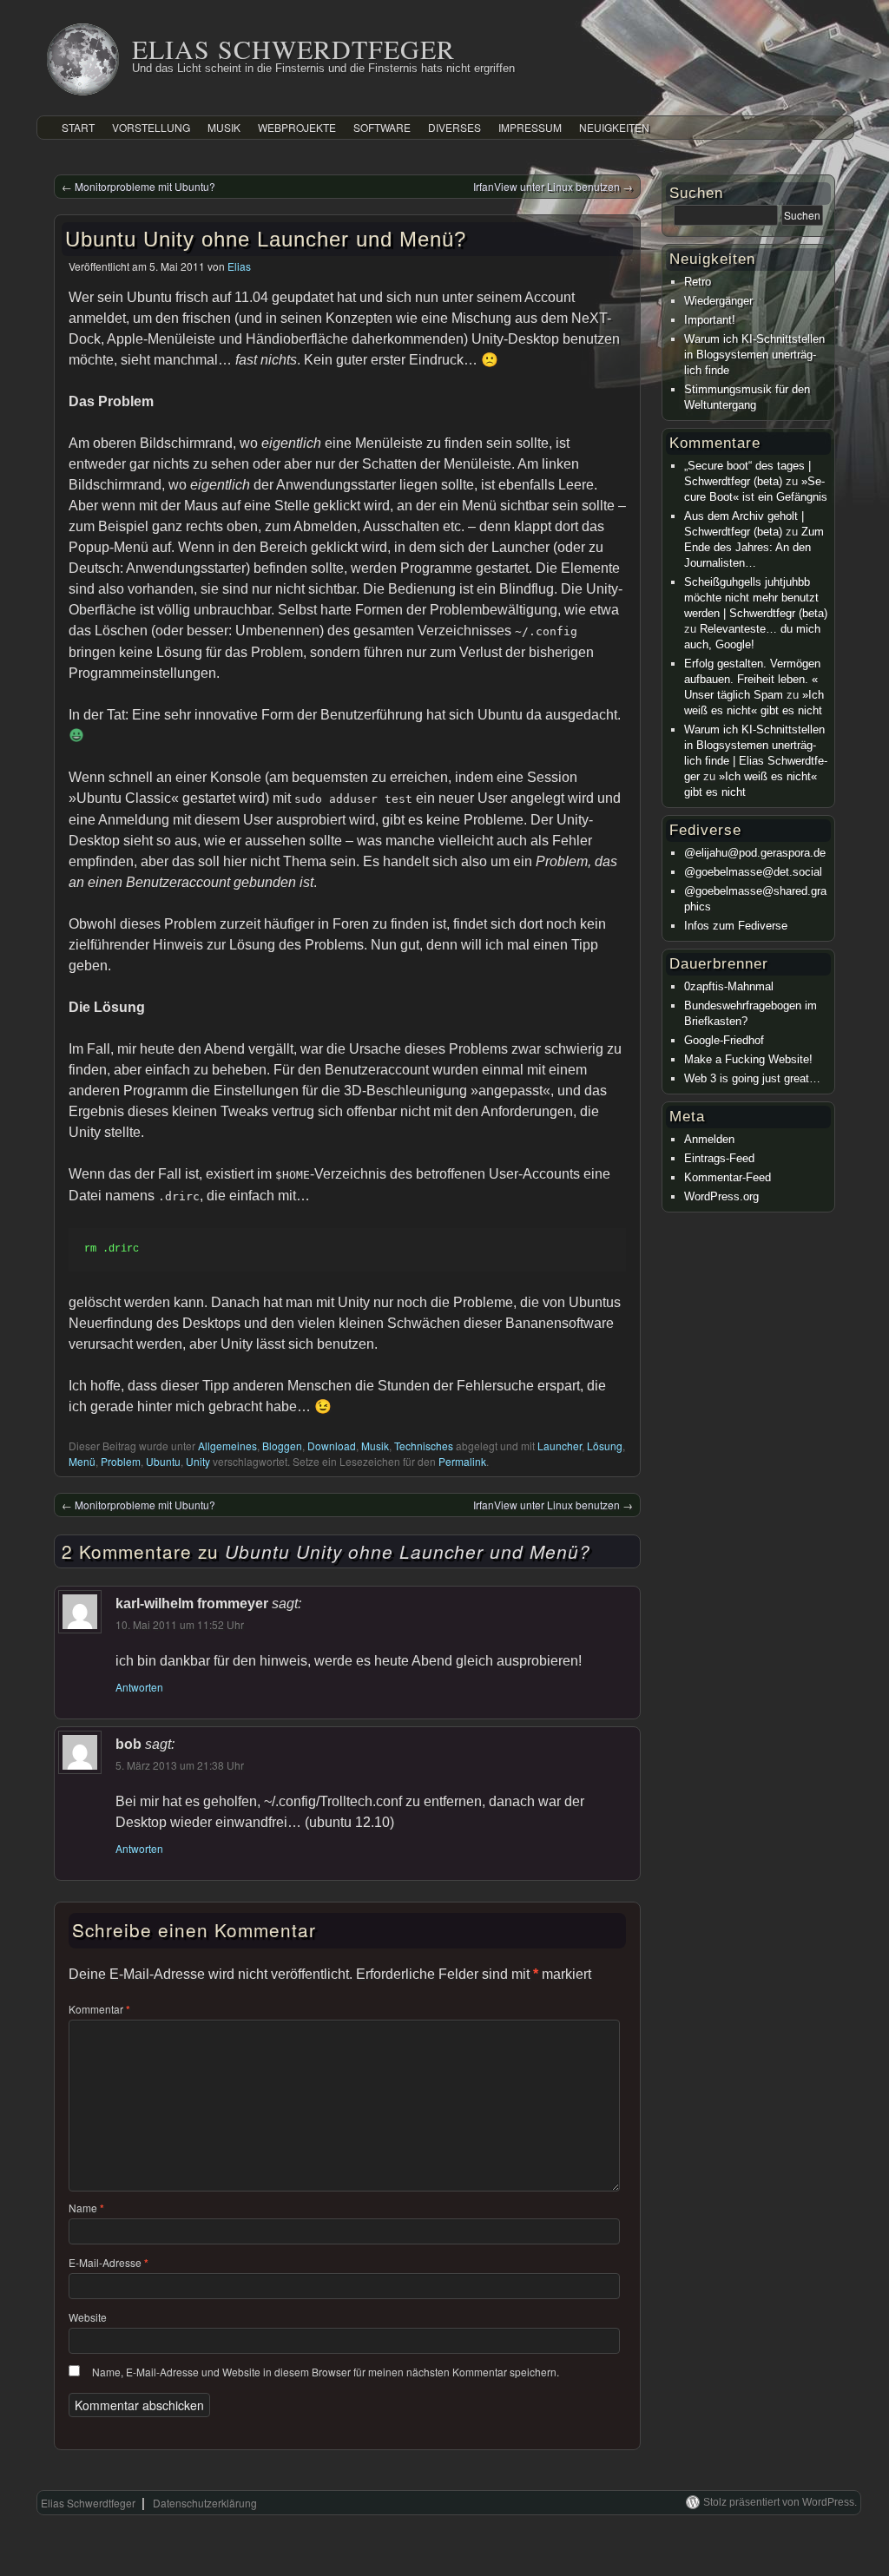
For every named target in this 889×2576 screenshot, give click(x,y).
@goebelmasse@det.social (753, 872)
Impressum (530, 127)
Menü (82, 1461)
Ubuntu (163, 1461)
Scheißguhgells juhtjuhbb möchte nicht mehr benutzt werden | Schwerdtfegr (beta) (756, 598)
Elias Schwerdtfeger (293, 49)
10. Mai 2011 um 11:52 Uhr (180, 1624)
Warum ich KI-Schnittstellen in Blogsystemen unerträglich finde (754, 355)
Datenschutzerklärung (205, 2503)
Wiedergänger (718, 301)
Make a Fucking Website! (748, 1059)
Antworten (139, 1687)
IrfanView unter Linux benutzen (553, 186)
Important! (710, 320)
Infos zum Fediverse (736, 926)
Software (382, 127)
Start (78, 127)
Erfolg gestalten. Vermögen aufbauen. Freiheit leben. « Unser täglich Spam (752, 679)
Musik (224, 127)
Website (88, 2317)
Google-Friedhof (724, 1040)
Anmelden (709, 1139)
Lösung (605, 1446)
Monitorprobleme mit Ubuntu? (138, 186)
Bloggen (282, 1446)
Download (332, 1446)
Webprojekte (297, 127)
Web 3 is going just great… (752, 1078)
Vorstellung (151, 127)
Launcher (560, 1446)
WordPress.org (721, 1196)
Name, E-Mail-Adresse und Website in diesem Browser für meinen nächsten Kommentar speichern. (326, 2372)
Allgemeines (227, 1446)
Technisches (424, 1446)
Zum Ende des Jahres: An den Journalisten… (754, 547)
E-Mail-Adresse (109, 2262)
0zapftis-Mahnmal (729, 986)
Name (86, 2208)
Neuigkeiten (614, 127)
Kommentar (99, 2009)
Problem (121, 1461)
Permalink (462, 1461)
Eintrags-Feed (719, 1158)
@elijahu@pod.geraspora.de (755, 853)
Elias (239, 266)
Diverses (454, 127)
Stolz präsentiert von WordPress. (780, 2502)
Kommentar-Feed (728, 1177)
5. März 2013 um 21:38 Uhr (180, 1765)
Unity (198, 1461)
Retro (698, 282)
